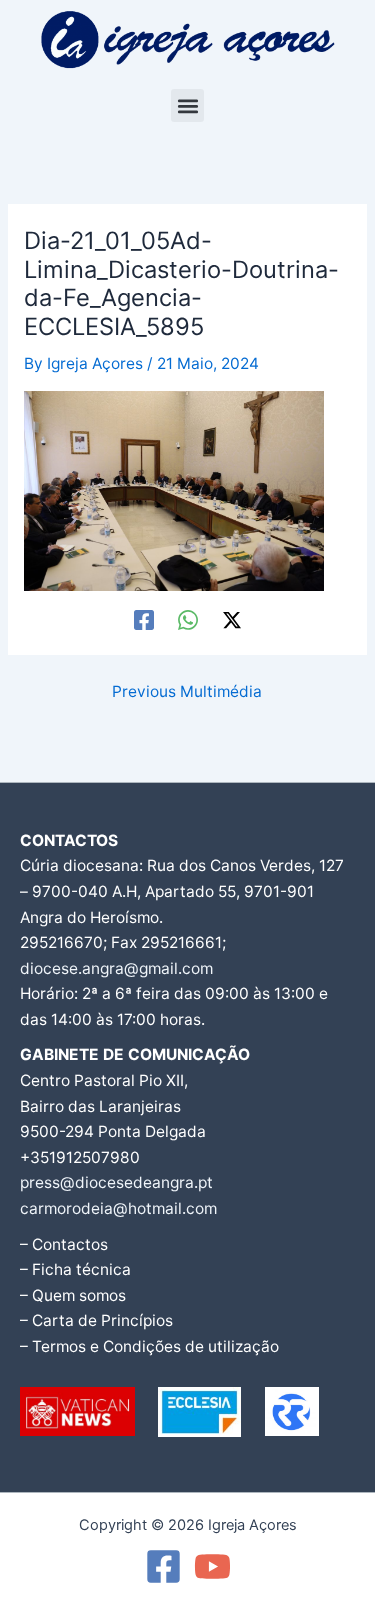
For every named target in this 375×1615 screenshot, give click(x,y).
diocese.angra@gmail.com (116, 968)
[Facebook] (144, 620)
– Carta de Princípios (96, 1320)
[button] (187, 105)
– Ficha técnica (75, 1269)
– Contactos (64, 1244)
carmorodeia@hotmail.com (118, 1208)
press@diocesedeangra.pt (116, 1182)
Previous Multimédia (187, 692)
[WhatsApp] (188, 620)
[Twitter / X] (232, 620)
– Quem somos (73, 1295)
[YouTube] (212, 1566)
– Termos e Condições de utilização (149, 1346)
